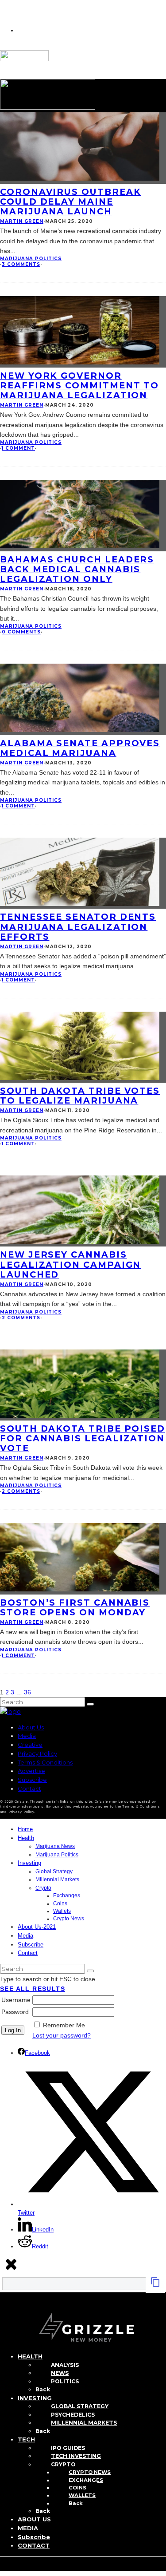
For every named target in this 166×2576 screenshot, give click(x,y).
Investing (29, 1863)
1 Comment (18, 448)
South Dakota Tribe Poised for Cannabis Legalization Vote (83, 1438)
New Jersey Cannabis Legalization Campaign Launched (70, 1264)
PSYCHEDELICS (73, 2415)
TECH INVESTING (76, 2456)
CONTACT (34, 2545)
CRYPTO (63, 2464)
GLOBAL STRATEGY (80, 2406)
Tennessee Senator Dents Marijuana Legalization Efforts (78, 926)
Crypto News (69, 1919)
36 (27, 1692)
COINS (77, 2488)
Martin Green (22, 221)
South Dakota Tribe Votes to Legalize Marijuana (80, 1096)
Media (27, 1736)
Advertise (31, 1771)
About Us (31, 1727)
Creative (30, 1745)
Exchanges (67, 1895)
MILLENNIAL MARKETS (84, 2423)
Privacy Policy (37, 1753)
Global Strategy (54, 1872)
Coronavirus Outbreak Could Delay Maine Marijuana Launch (71, 202)
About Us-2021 (37, 1927)
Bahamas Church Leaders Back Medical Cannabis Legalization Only (77, 569)
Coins (60, 1903)
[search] (90, 1704)
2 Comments (21, 1318)
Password (15, 2012)
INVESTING (35, 2398)
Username (16, 2000)
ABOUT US (34, 2519)
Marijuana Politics (31, 259)
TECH (26, 2439)
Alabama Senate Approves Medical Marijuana (80, 748)
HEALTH (30, 2356)
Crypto (43, 1888)
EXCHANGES (86, 2480)
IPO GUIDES (68, 2448)
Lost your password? (62, 2035)
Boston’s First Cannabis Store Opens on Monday (75, 1607)
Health (26, 1838)
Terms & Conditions (45, 1762)
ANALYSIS (65, 2365)
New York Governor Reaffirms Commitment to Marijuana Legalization (79, 385)
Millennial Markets (57, 1880)
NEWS (60, 2373)
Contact (29, 1789)
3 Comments (21, 264)
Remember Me (64, 2025)
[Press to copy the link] (155, 2285)
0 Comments (21, 632)
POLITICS (65, 2381)
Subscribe (32, 1780)
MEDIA (28, 2528)
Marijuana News (55, 1846)
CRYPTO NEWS (90, 2472)
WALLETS (82, 2495)
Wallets (62, 1911)
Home (25, 1829)
